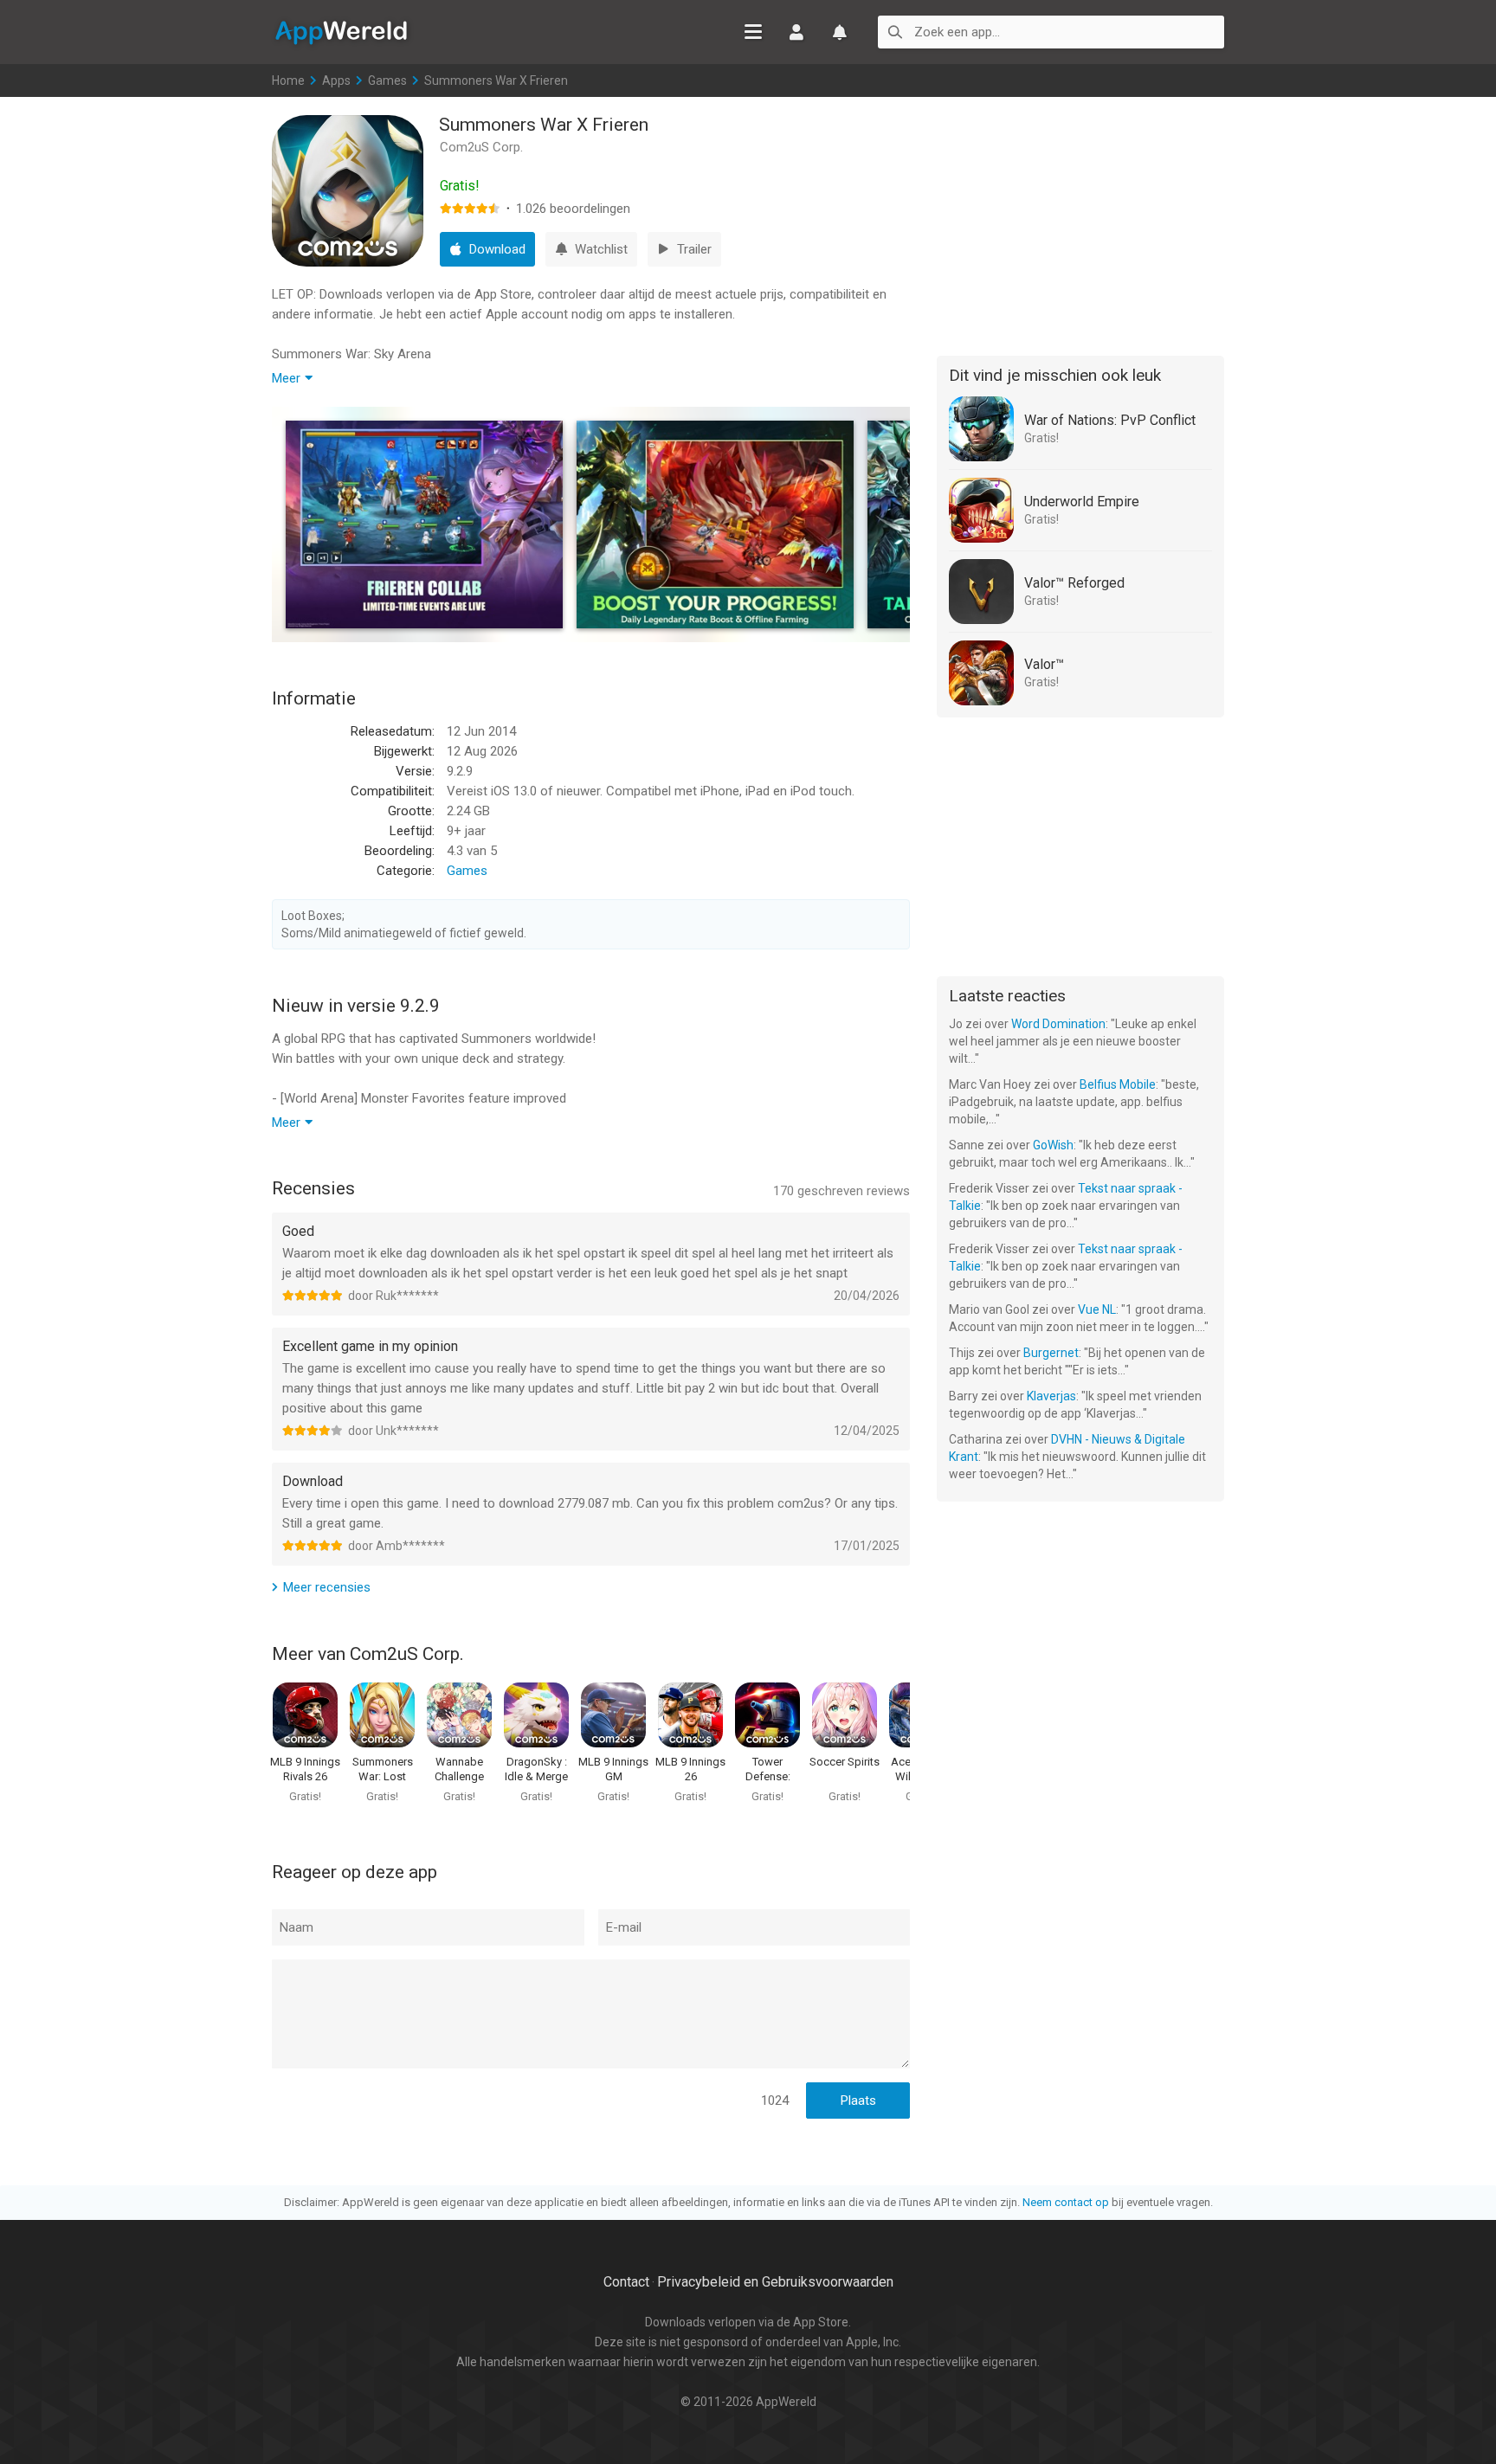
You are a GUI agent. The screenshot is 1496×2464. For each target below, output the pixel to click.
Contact (626, 2282)
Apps (336, 80)
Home (288, 80)
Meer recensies (327, 1587)
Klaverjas (1051, 1396)
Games (387, 80)
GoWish (1053, 1145)
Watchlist (840, 32)
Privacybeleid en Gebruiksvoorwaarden (775, 2282)
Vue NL (1097, 1309)
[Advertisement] (1080, 223)
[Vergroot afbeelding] (424, 524)
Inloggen (796, 32)
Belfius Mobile (1118, 1084)
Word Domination (1058, 1024)
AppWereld (341, 31)
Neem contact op (1066, 2202)
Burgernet (1051, 1353)
